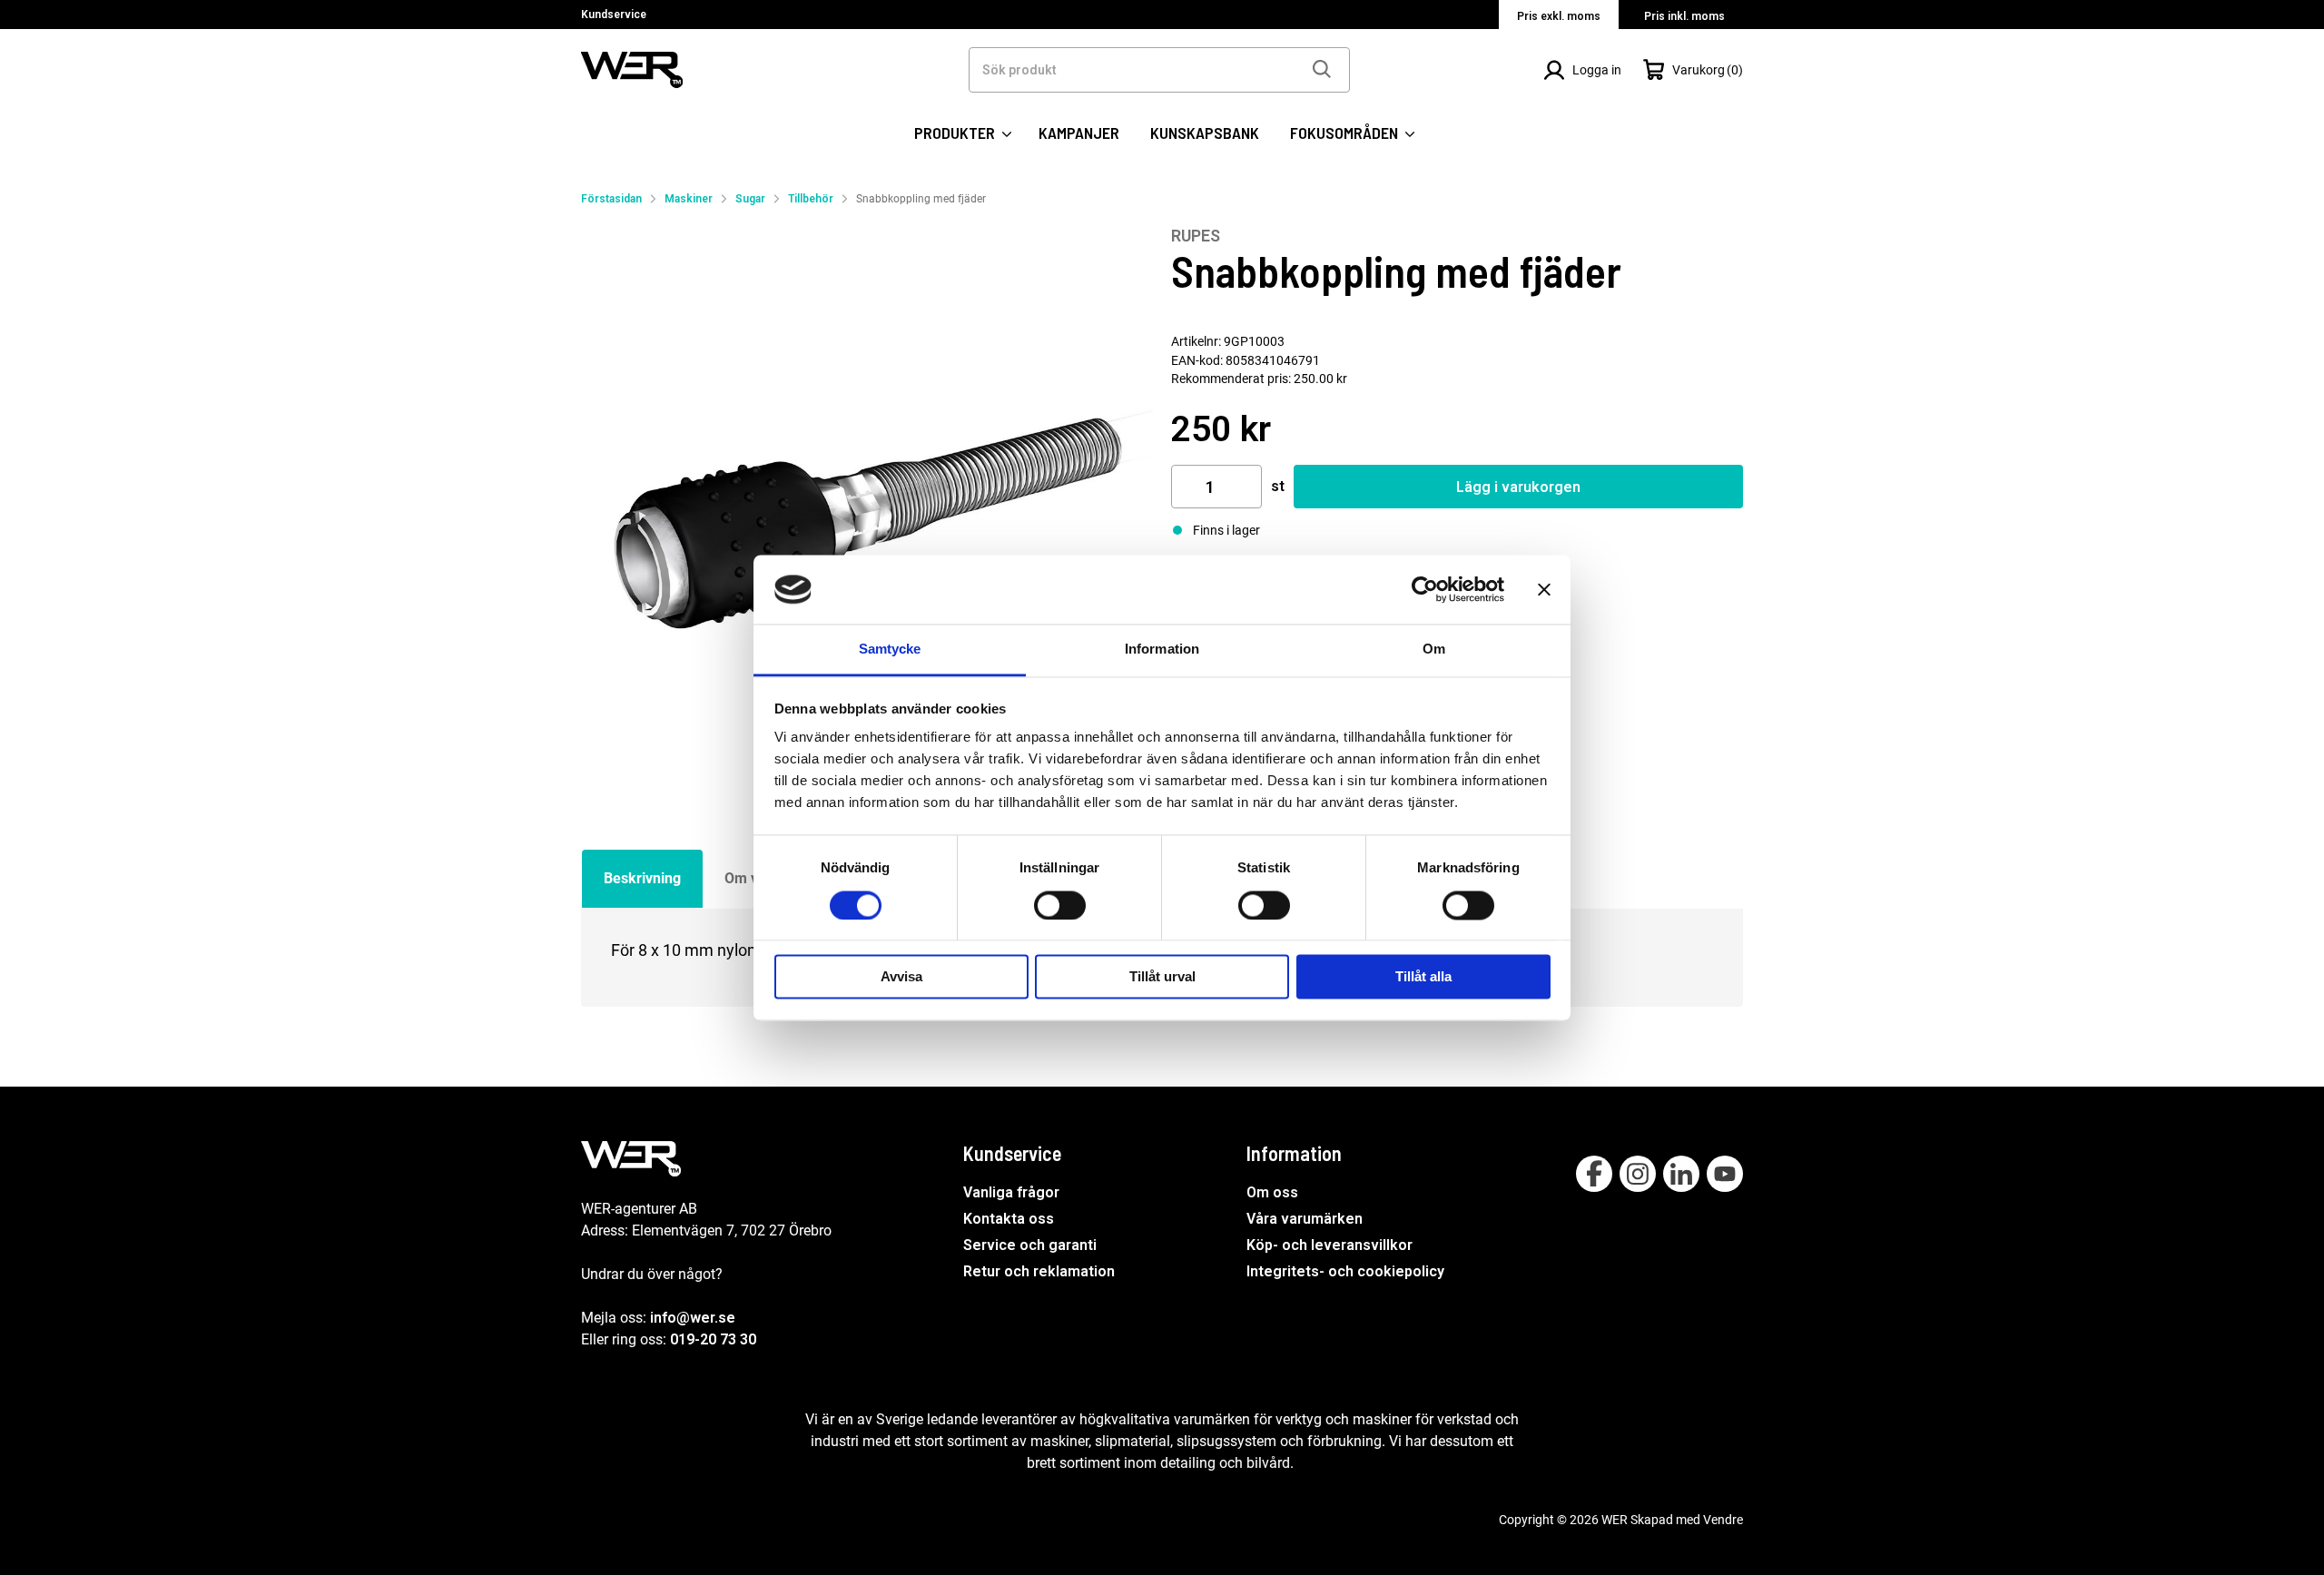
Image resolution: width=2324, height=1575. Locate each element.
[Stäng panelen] (1544, 589)
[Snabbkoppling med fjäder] (867, 512)
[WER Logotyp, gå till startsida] (632, 69)
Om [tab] (1434, 650)
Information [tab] (1162, 650)
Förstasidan (611, 199)
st (1278, 486)
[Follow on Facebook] (1594, 1174)
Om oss (1272, 1192)
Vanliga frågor (1011, 1192)
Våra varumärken (1305, 1219)
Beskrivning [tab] (642, 878)
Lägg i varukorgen (1518, 487)
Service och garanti (1030, 1245)
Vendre (1723, 1520)
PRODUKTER (956, 133)
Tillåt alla (1423, 977)
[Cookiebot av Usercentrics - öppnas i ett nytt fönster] (1425, 589)
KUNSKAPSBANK (1205, 133)
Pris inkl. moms (1684, 16)
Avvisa (901, 977)
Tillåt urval (1162, 977)
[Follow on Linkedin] (1681, 1174)
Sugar (750, 199)
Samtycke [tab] (890, 650)
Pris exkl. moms (1559, 16)
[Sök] (1321, 70)
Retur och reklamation (1039, 1271)
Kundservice (614, 15)
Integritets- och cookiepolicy (1345, 1271)
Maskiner (689, 199)
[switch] (1060, 905)
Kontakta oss (1009, 1219)
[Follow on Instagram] (1638, 1174)
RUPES (1196, 236)
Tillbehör (811, 199)
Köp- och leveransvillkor (1329, 1245)
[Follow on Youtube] (1725, 1174)
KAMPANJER (1079, 133)
